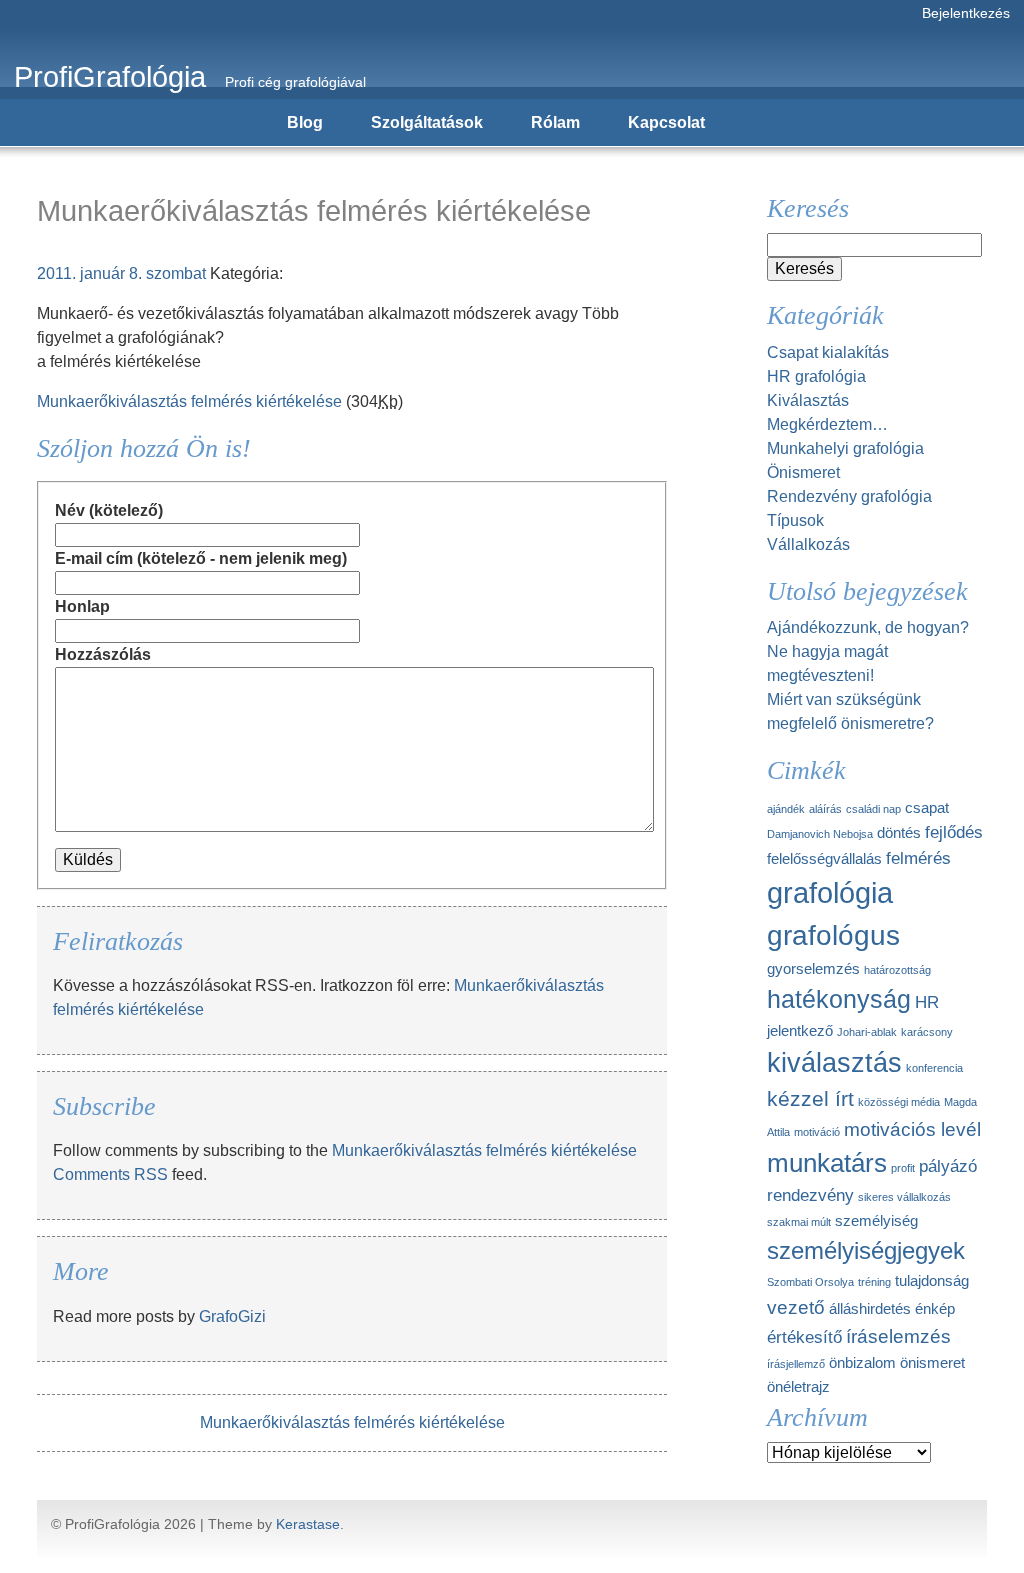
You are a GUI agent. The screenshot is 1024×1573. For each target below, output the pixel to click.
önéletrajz (798, 1387)
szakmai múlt (799, 1222)
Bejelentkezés (966, 13)
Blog (305, 122)
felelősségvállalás (824, 859)
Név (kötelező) (109, 510)
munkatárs (827, 1163)
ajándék (786, 809)
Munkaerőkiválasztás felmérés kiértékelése (189, 401)
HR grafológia (816, 376)
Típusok (795, 520)
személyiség (876, 1221)
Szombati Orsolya (810, 1282)
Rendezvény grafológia (849, 496)
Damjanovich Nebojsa (820, 834)
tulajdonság (932, 1281)
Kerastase (308, 1524)
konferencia (934, 1068)
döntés (899, 833)
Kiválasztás (808, 400)
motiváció (817, 1132)
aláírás (825, 809)
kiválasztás (834, 1063)
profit (903, 1168)
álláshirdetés (870, 1309)
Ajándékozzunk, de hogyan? (868, 627)
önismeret (932, 1363)
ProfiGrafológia (110, 77)
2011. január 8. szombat (121, 273)
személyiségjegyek (866, 1250)
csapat (927, 808)
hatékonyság (839, 999)
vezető (796, 1307)
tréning (874, 1282)
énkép (935, 1309)
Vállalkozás (808, 544)
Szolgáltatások (427, 122)
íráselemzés (898, 1336)
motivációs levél (912, 1129)
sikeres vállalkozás (904, 1197)
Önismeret (803, 472)
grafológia (830, 892)
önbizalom (862, 1363)
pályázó (948, 1166)
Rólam (555, 122)
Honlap (82, 606)
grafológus (833, 935)
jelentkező (800, 1031)
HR (927, 1002)
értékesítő (804, 1337)
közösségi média (899, 1102)
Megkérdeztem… (827, 424)
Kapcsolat (666, 122)
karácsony (927, 1032)
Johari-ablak (867, 1032)
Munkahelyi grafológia (845, 448)
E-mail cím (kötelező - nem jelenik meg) (201, 558)
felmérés (918, 858)
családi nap (873, 809)
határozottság (897, 970)
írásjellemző (796, 1364)
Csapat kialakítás (828, 352)
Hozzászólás (103, 654)
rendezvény (810, 1195)
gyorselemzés (813, 969)
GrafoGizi (232, 1316)
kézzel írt (810, 1098)
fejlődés (954, 832)
